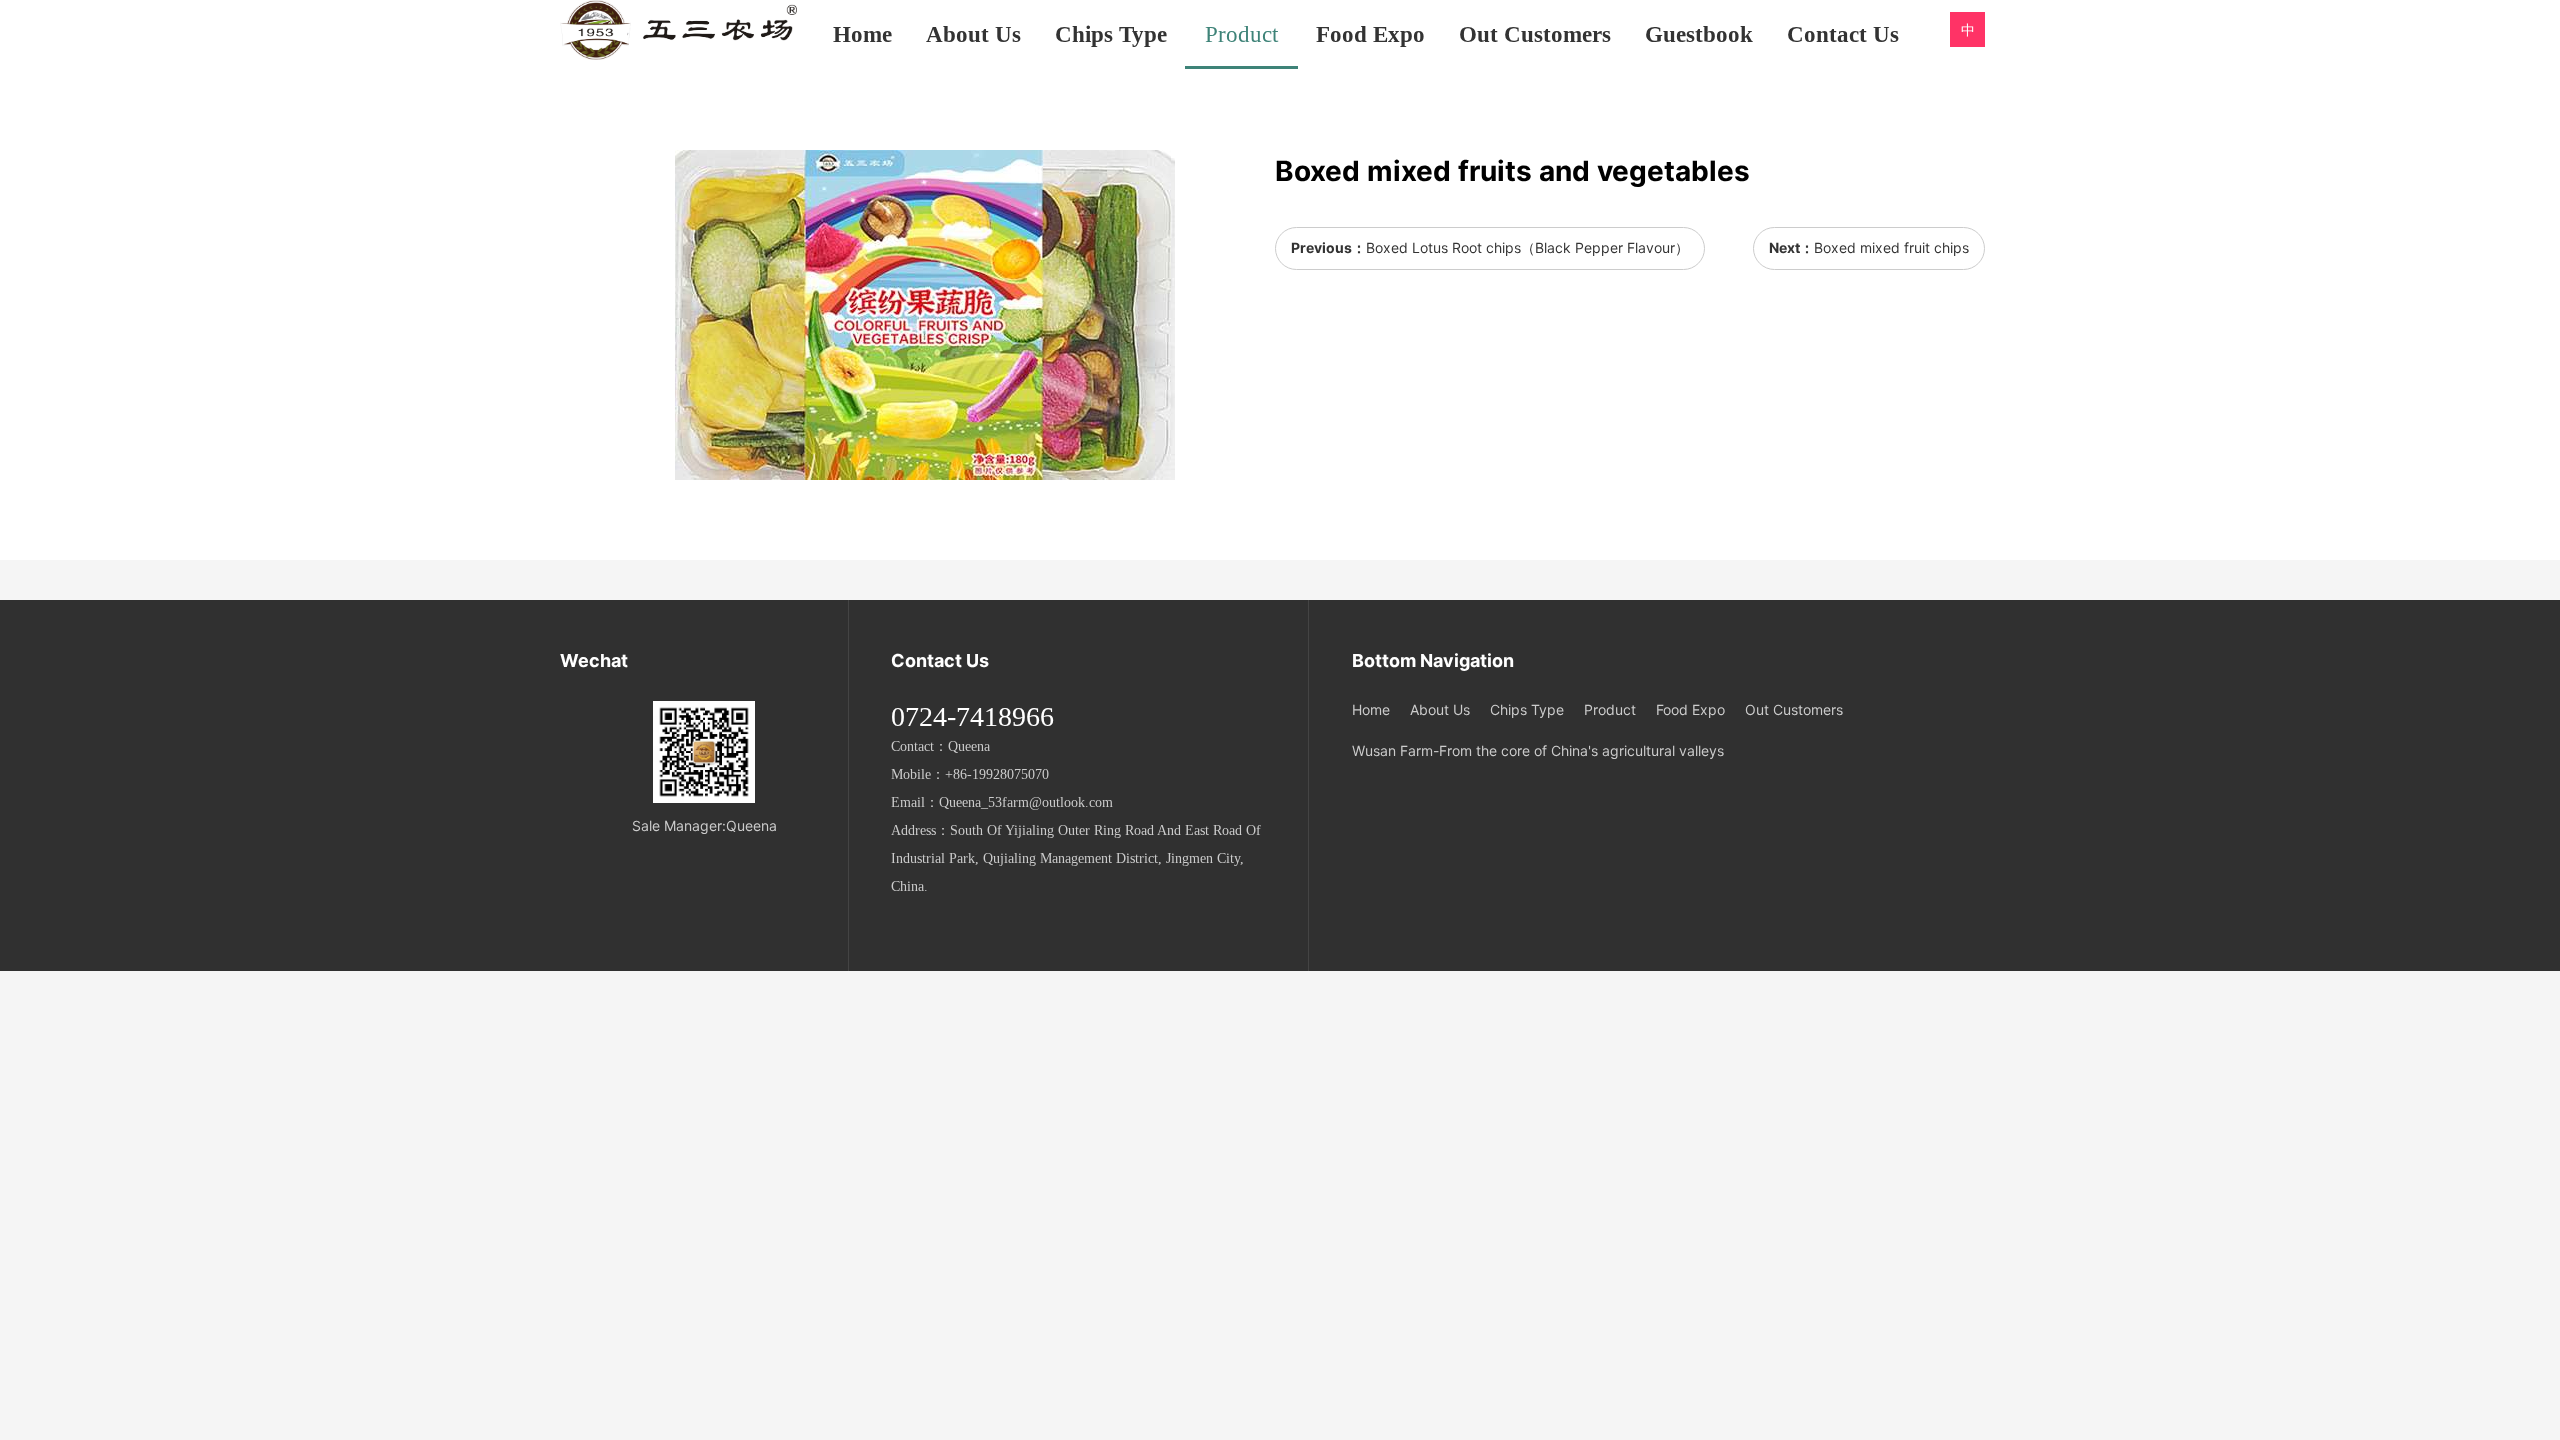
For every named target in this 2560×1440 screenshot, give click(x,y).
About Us (973, 34)
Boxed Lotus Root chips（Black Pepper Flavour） (1527, 247)
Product (1241, 34)
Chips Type (1111, 34)
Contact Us (1843, 34)
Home (862, 34)
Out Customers (1535, 34)
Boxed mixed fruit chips (1891, 247)
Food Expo (1370, 34)
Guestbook (1699, 34)
